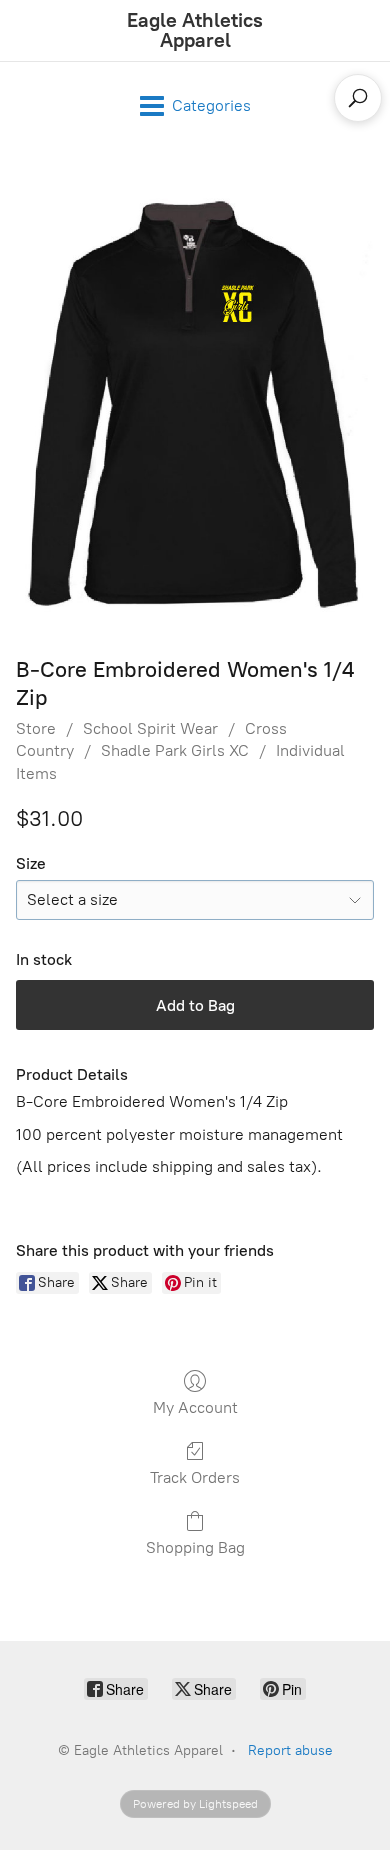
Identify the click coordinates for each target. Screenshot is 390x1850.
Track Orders (195, 1477)
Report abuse (290, 1750)
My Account (195, 1407)
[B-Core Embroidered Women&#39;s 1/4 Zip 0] (195, 398)
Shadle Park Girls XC (175, 750)
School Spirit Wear (150, 728)
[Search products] (358, 98)
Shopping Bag (195, 1547)
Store (36, 728)
